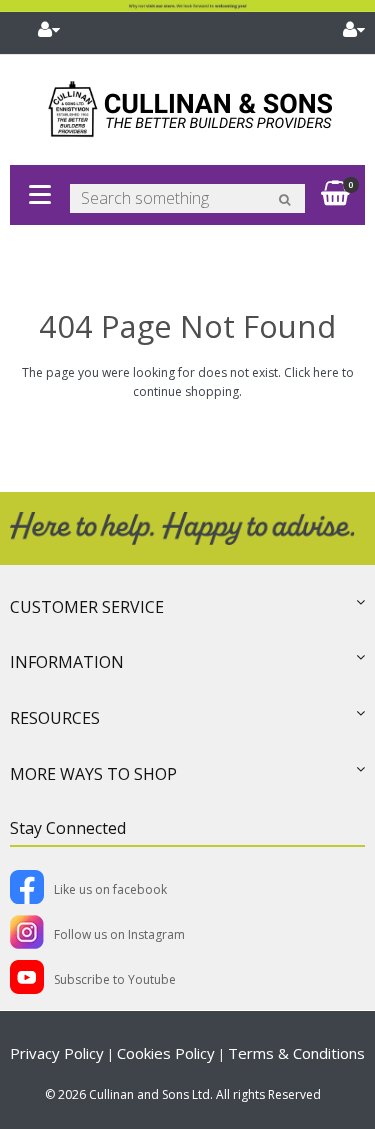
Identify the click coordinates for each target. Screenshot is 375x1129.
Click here (311, 372)
